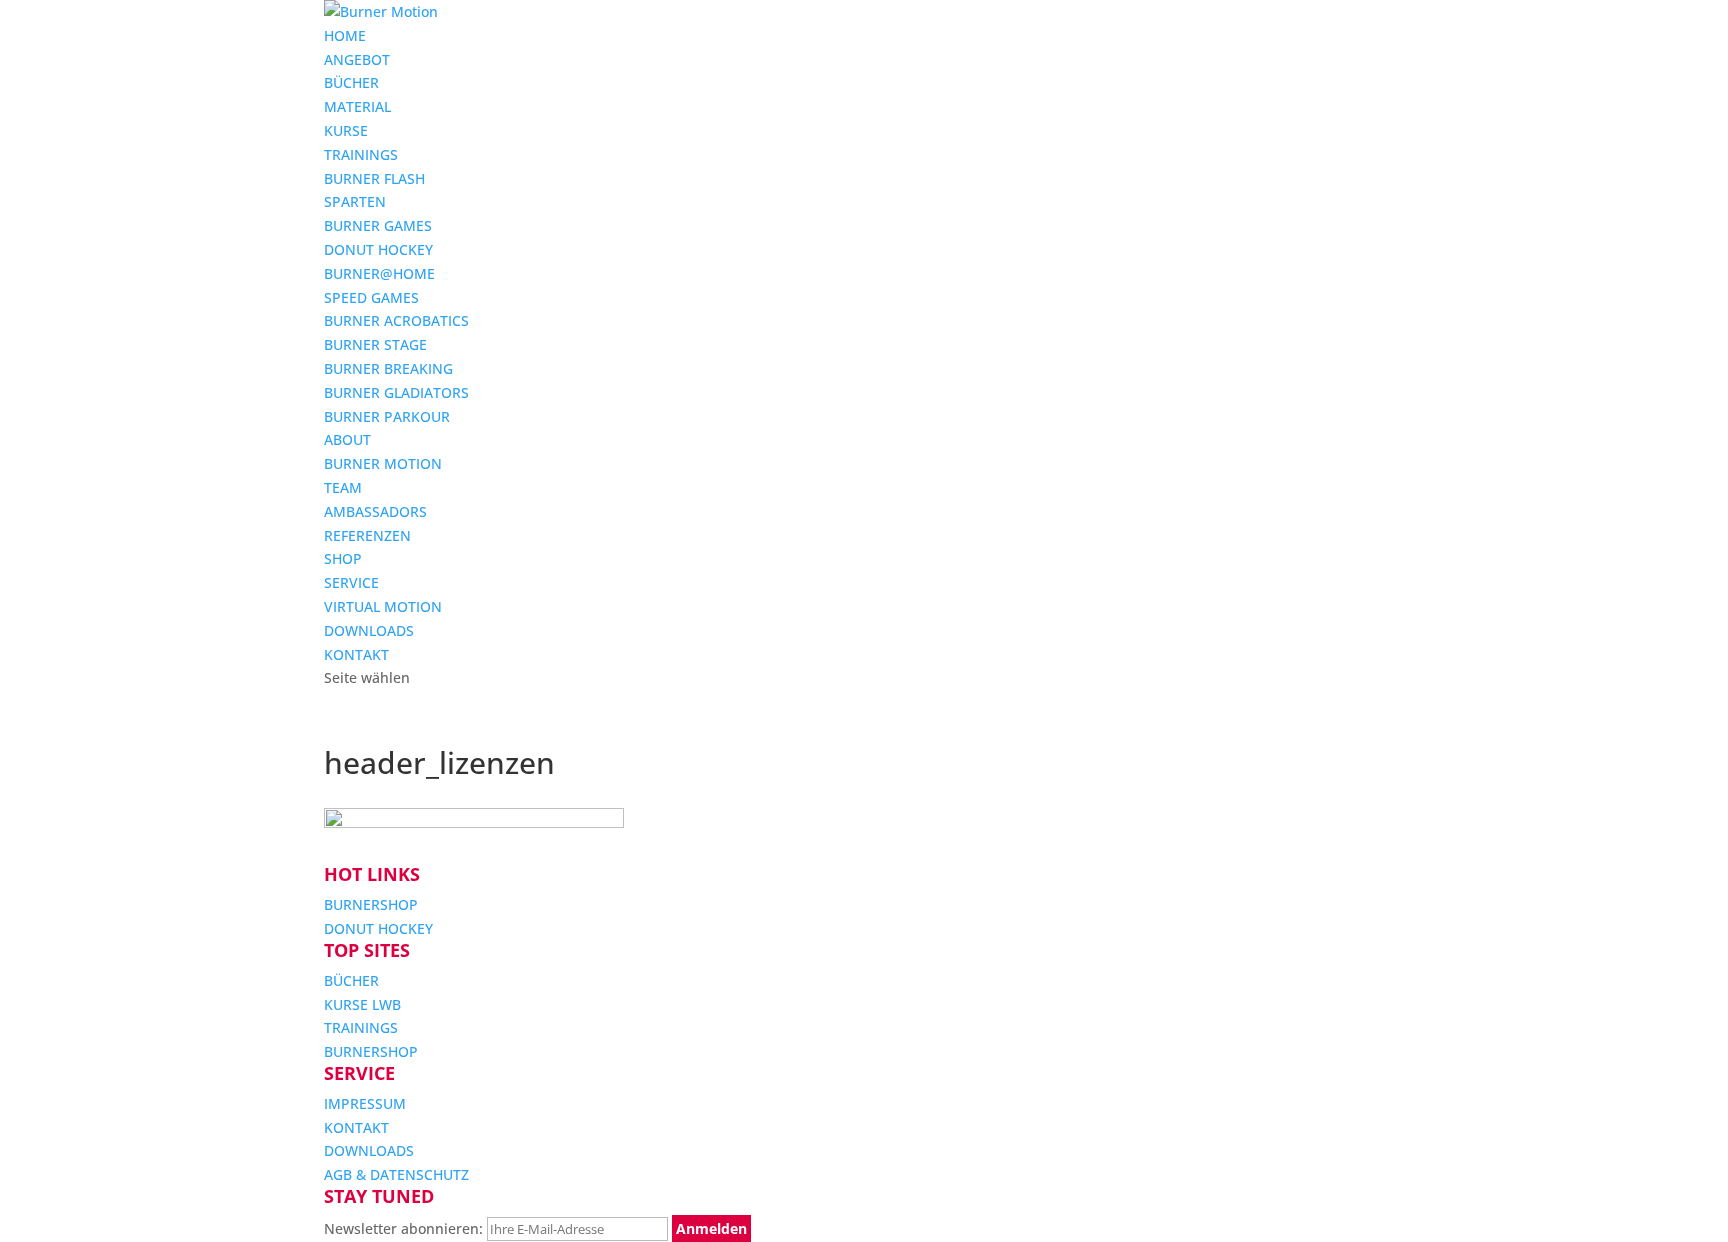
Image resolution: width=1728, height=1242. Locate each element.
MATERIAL (357, 106)
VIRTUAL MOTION (383, 606)
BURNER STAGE (375, 344)
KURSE (346, 130)
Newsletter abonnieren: (405, 1228)
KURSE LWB (362, 1004)
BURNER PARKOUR (387, 416)
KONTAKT (356, 654)
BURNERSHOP (371, 904)
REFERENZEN (367, 535)
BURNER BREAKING (388, 368)
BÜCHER (351, 82)
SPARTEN (355, 201)
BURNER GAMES (378, 225)
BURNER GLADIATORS (396, 392)
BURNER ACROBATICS (396, 320)
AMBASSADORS (375, 511)
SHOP (343, 558)
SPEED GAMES (371, 297)
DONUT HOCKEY (378, 249)
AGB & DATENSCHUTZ (396, 1174)
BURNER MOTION (383, 463)
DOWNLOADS (369, 630)
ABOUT (347, 439)
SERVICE (351, 582)
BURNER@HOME (379, 273)
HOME (345, 35)
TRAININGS (361, 154)
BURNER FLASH (374, 178)
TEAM (343, 487)
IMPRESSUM (365, 1103)
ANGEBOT (357, 59)
